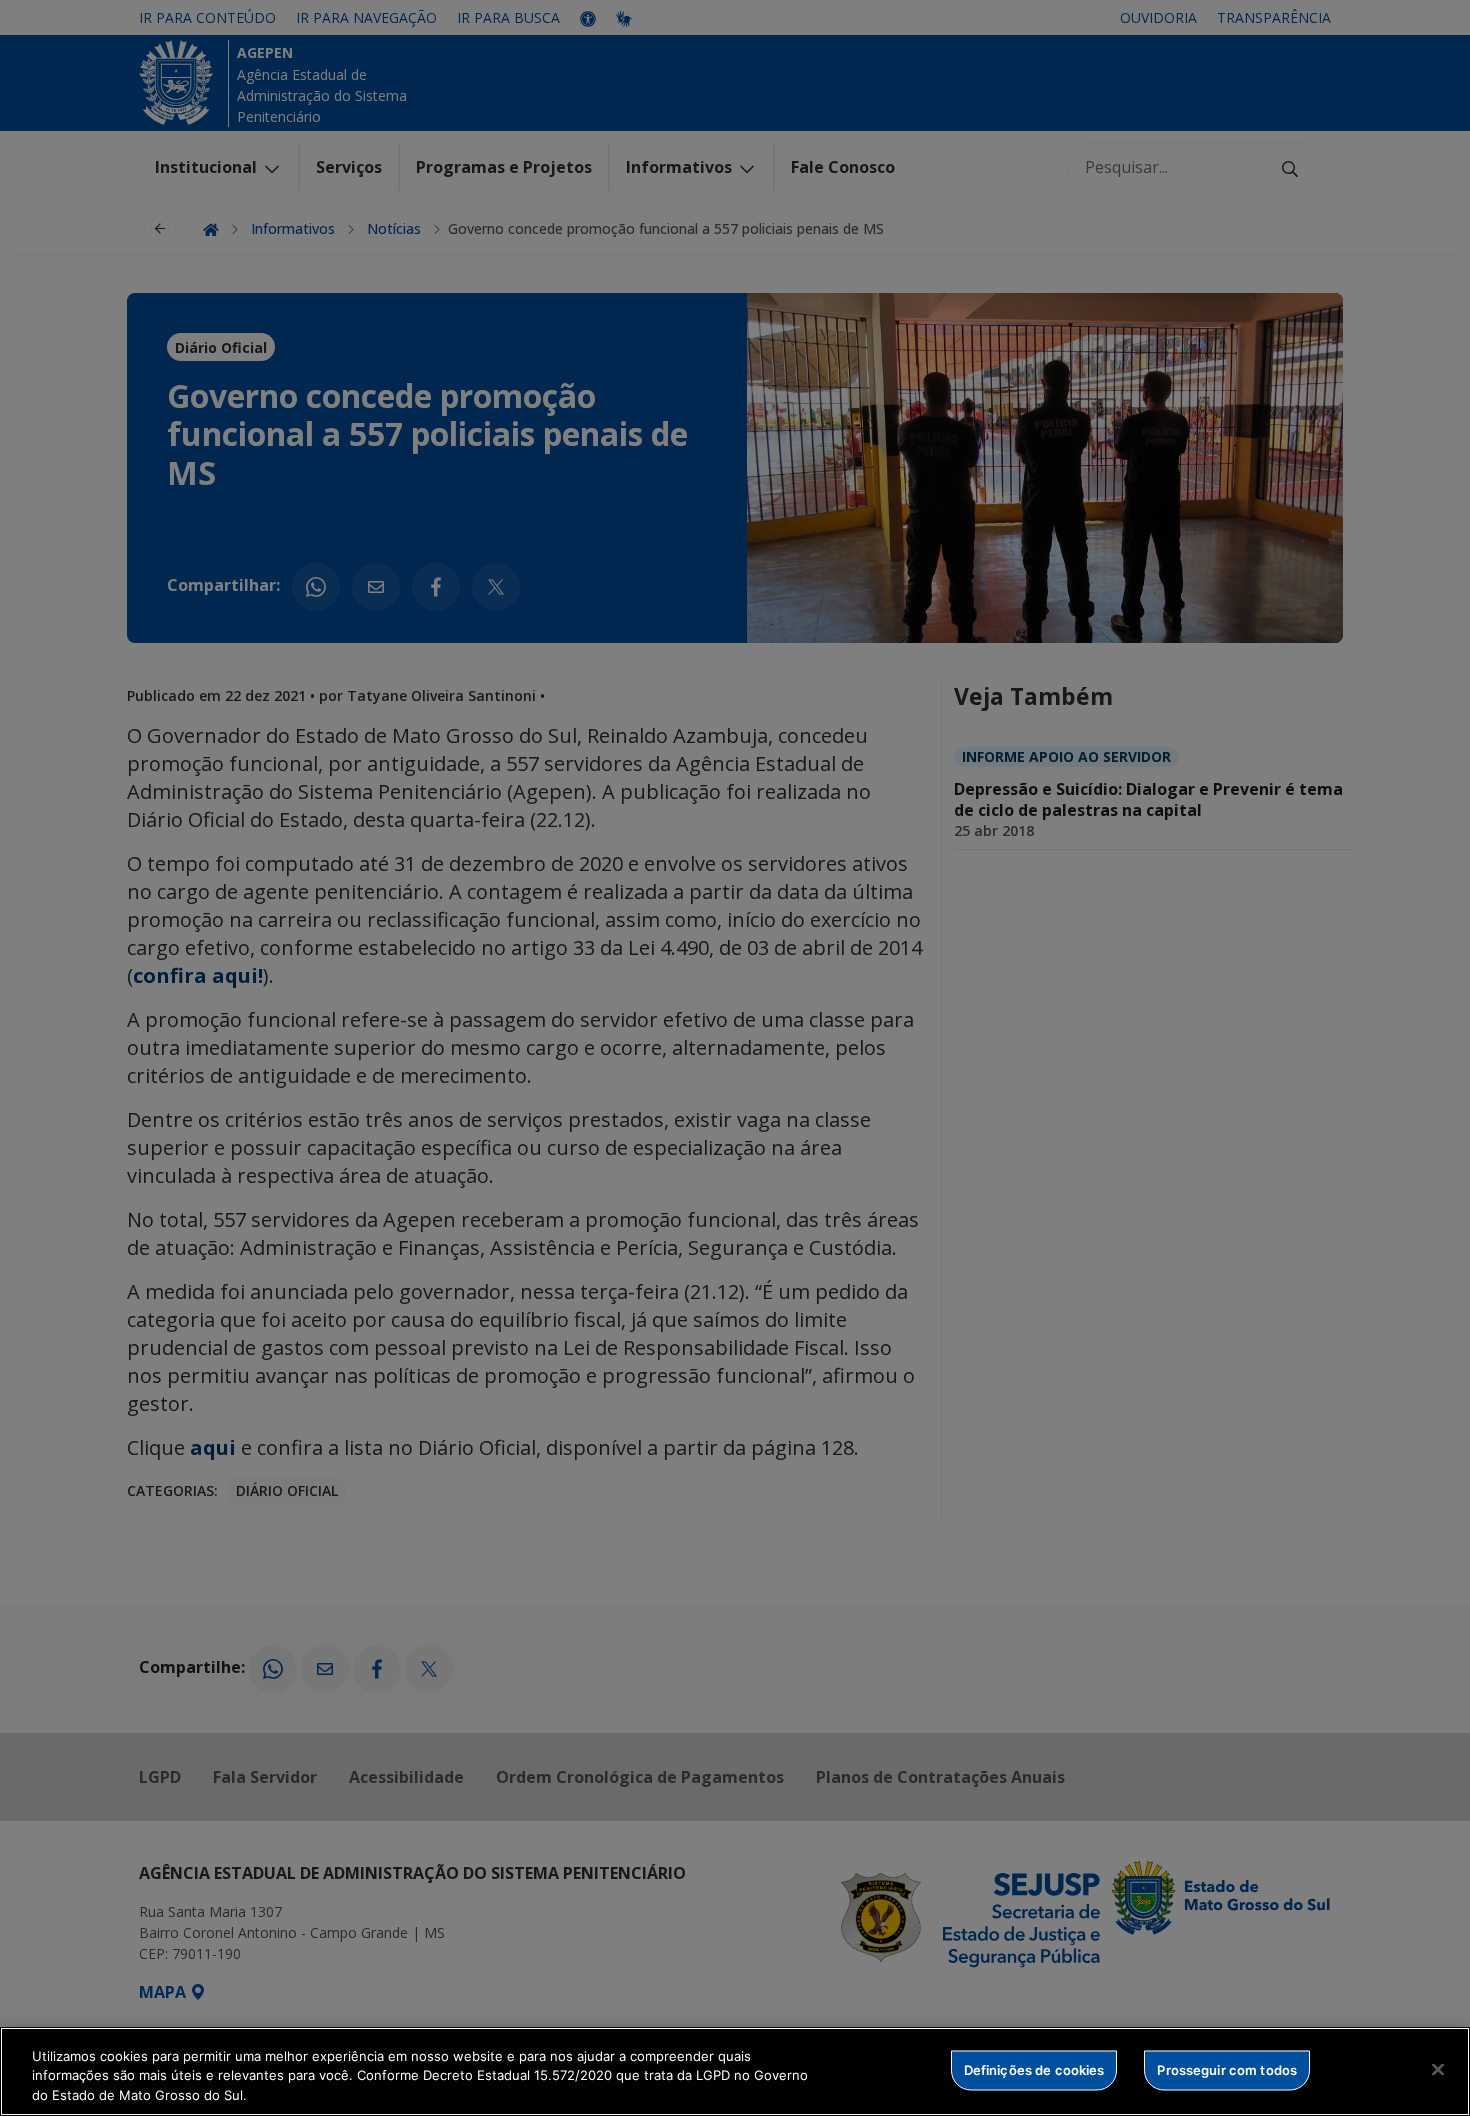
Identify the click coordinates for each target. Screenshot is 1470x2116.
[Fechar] (1438, 2069)
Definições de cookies (1034, 2069)
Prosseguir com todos (1227, 2069)
